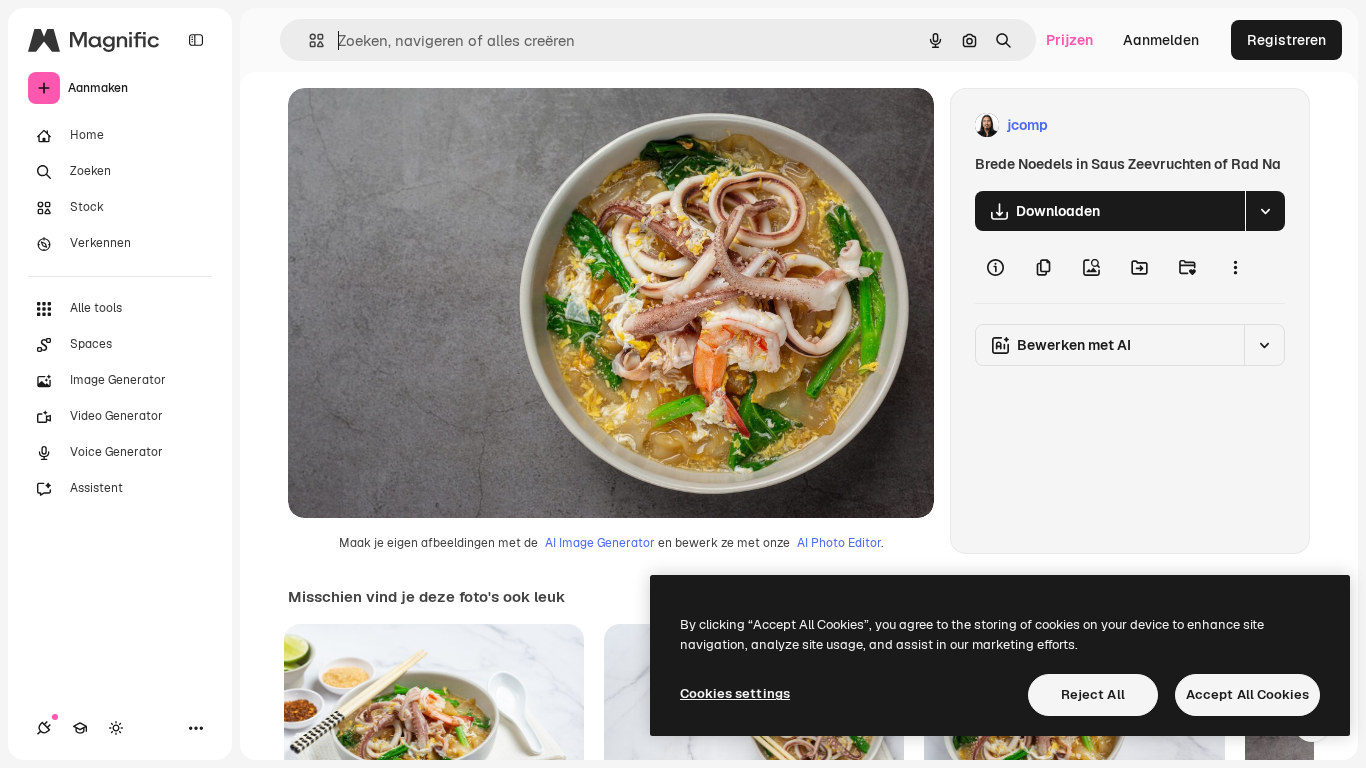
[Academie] (80, 728)
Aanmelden (1161, 40)
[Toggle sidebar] (196, 40)
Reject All (1093, 694)
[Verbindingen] (44, 728)
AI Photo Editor (839, 543)
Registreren (1286, 40)
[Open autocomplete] (308, 40)
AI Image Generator (600, 543)
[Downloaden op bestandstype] (1265, 211)
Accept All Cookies (1247, 694)
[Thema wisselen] (116, 728)
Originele (419, 125)
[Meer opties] (1235, 267)
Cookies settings (735, 693)
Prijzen (1069, 40)
